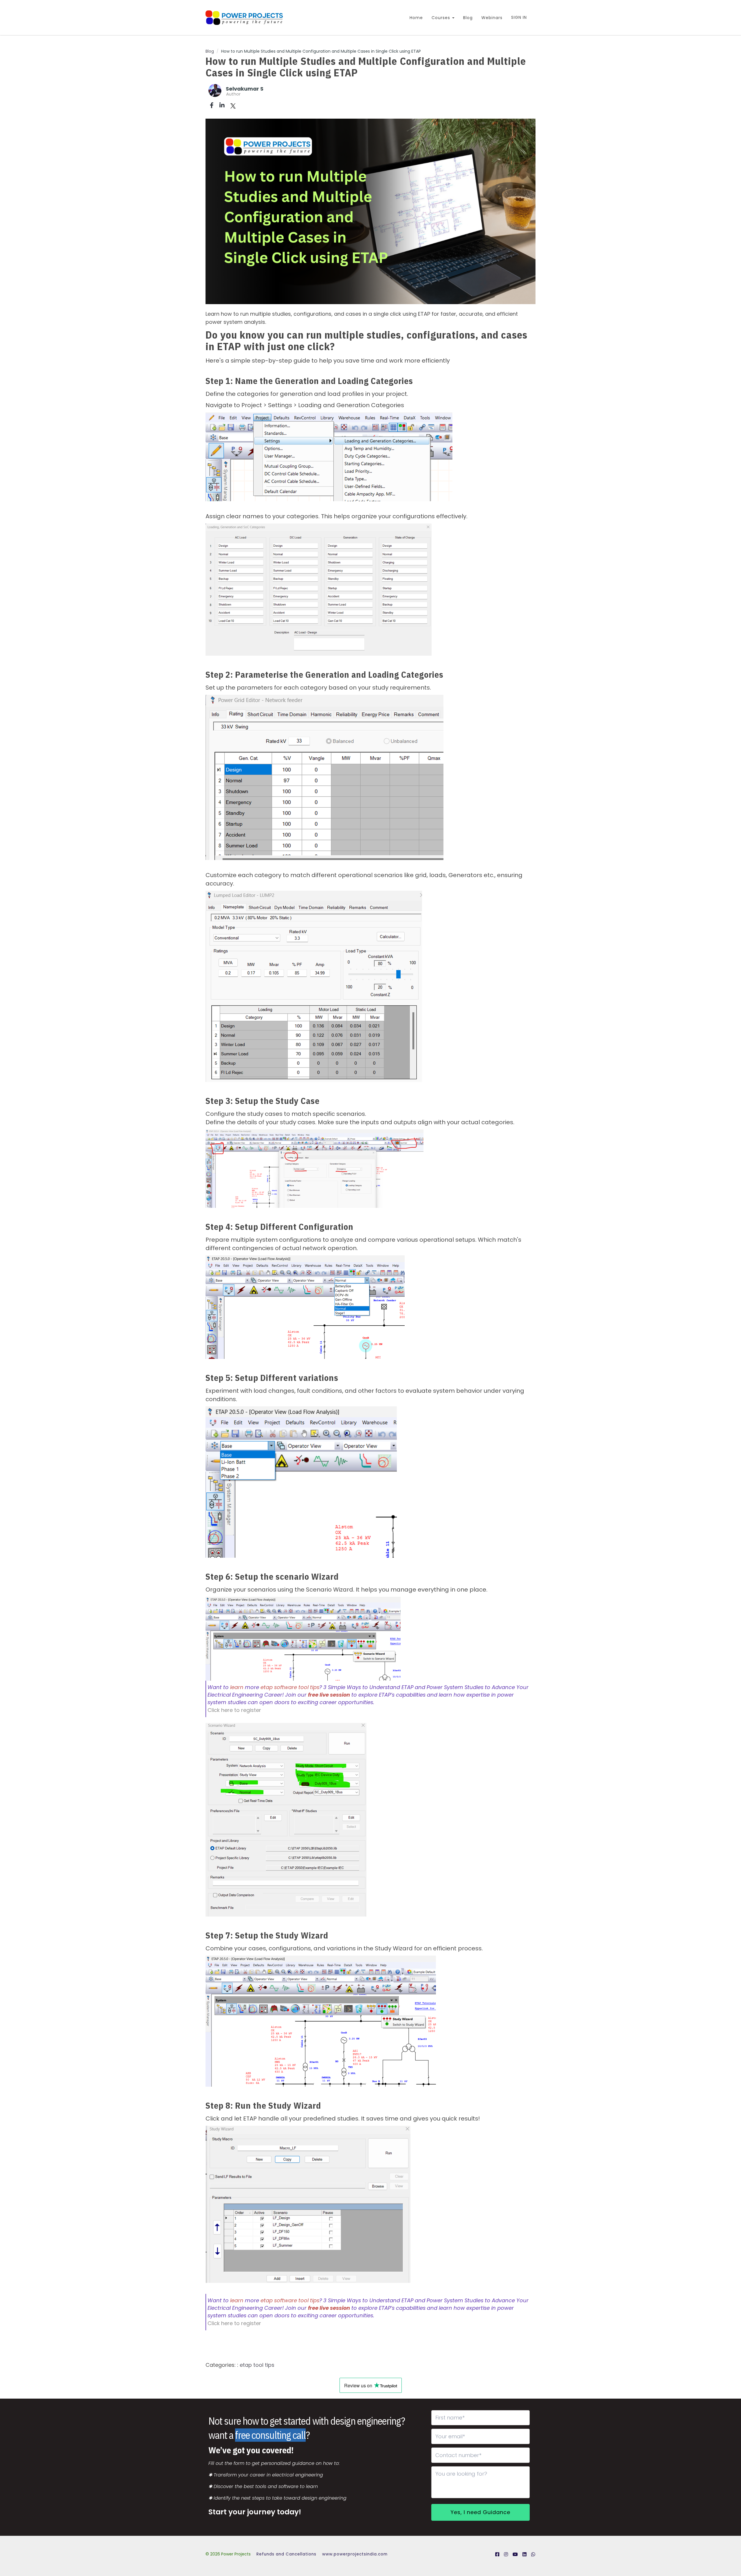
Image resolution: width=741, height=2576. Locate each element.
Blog (468, 18)
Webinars (492, 18)
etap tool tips (257, 2365)
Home (416, 18)
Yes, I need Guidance (480, 2512)
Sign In (519, 17)
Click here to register (234, 1710)
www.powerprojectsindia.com (355, 2554)
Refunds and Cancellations (286, 2554)
